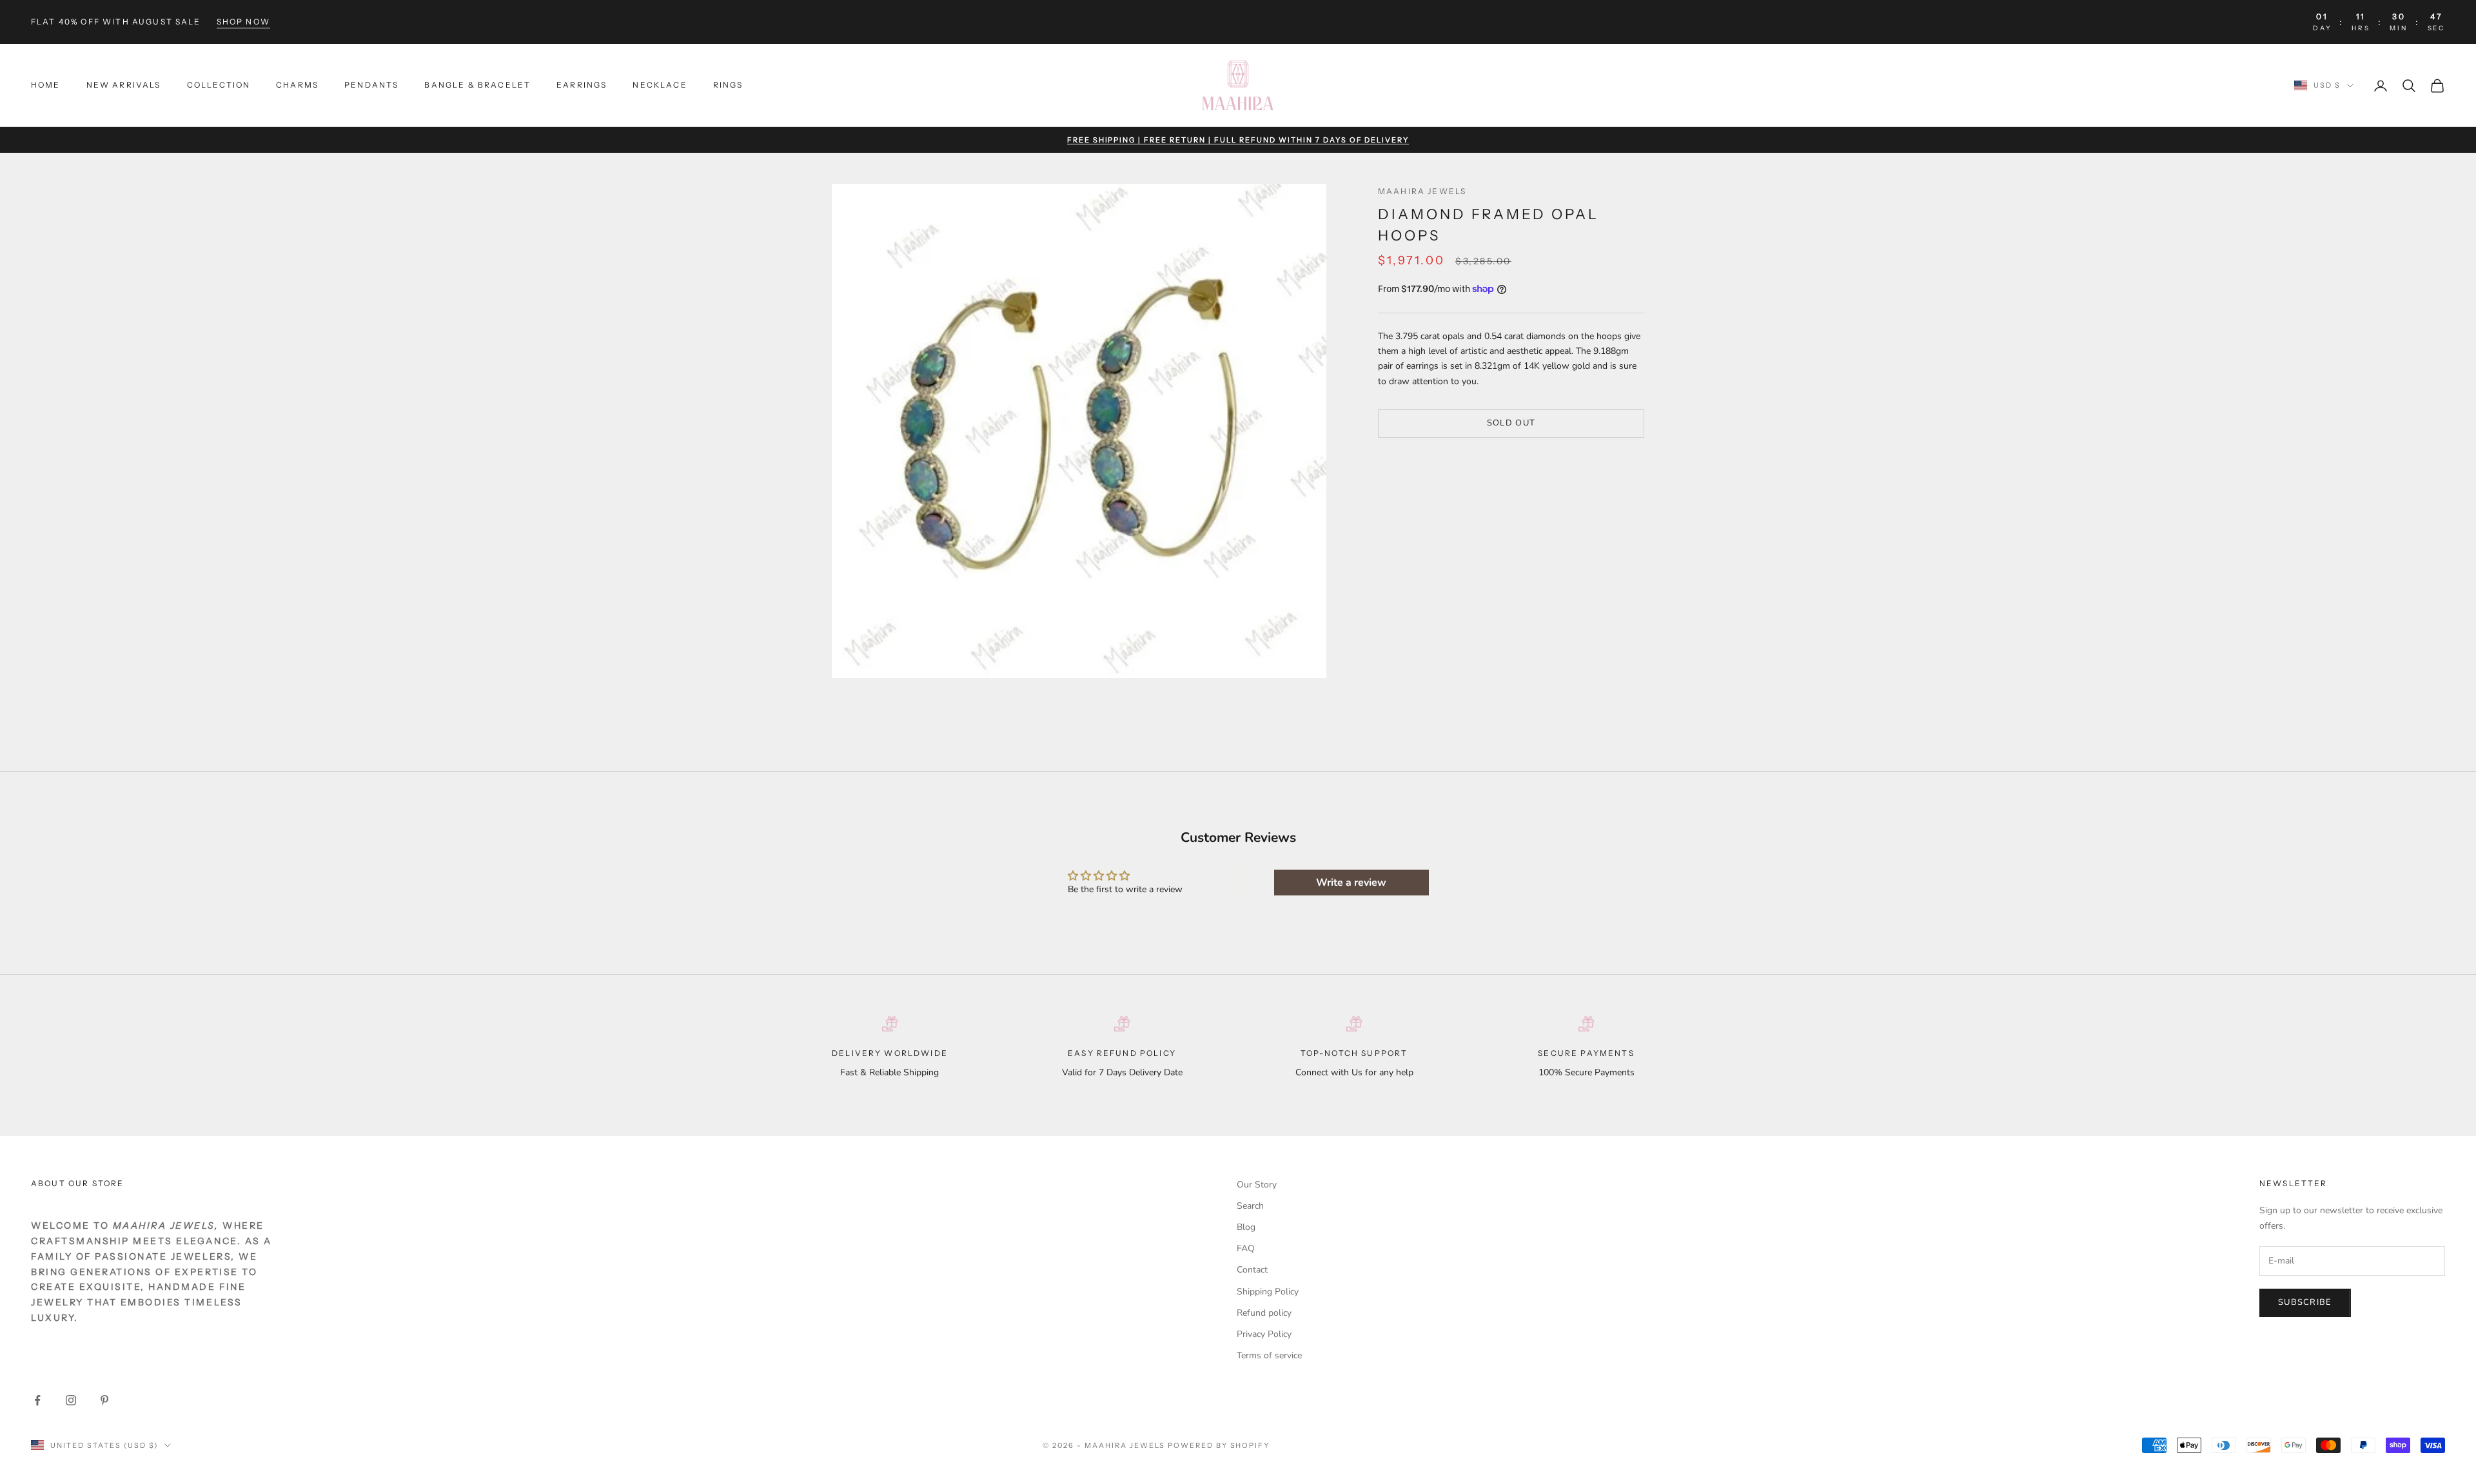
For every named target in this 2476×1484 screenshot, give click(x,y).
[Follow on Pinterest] (104, 1400)
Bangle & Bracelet (477, 85)
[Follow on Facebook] (37, 1400)
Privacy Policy (1264, 1334)
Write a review (1351, 883)
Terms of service (1269, 1355)
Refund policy (1264, 1313)
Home (46, 85)
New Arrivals (124, 85)
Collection (219, 85)
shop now (243, 22)
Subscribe (2305, 1302)
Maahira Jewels (1422, 191)
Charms (297, 85)
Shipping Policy (1268, 1292)
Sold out (1511, 423)
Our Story (1257, 1185)
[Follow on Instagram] (71, 1400)
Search (1250, 1206)
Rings (728, 85)
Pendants (371, 85)
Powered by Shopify (1219, 1445)
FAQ (1246, 1248)
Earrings (582, 85)
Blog (1246, 1227)
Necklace (660, 85)
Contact (1252, 1270)
